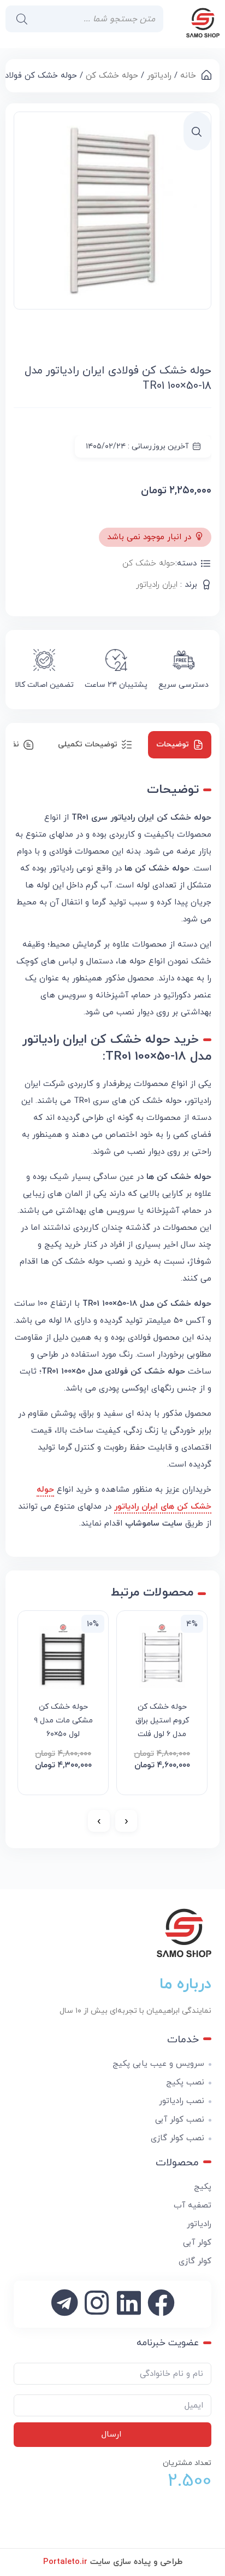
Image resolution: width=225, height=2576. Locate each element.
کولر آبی (197, 2243)
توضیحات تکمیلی (88, 744)
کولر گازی (195, 2261)
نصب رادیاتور (182, 2101)
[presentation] (126, 1821)
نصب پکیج (185, 2083)
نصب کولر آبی (180, 2120)
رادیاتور (159, 76)
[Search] (19, 19)
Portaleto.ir (65, 2562)
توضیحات (173, 744)
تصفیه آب (193, 2206)
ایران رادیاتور (157, 585)
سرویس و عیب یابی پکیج (158, 2064)
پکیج (203, 2187)
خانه (188, 76)
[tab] (180, 745)
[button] (197, 132)
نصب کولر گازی (177, 2138)
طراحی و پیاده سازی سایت (113, 2562)
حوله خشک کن (112, 76)
